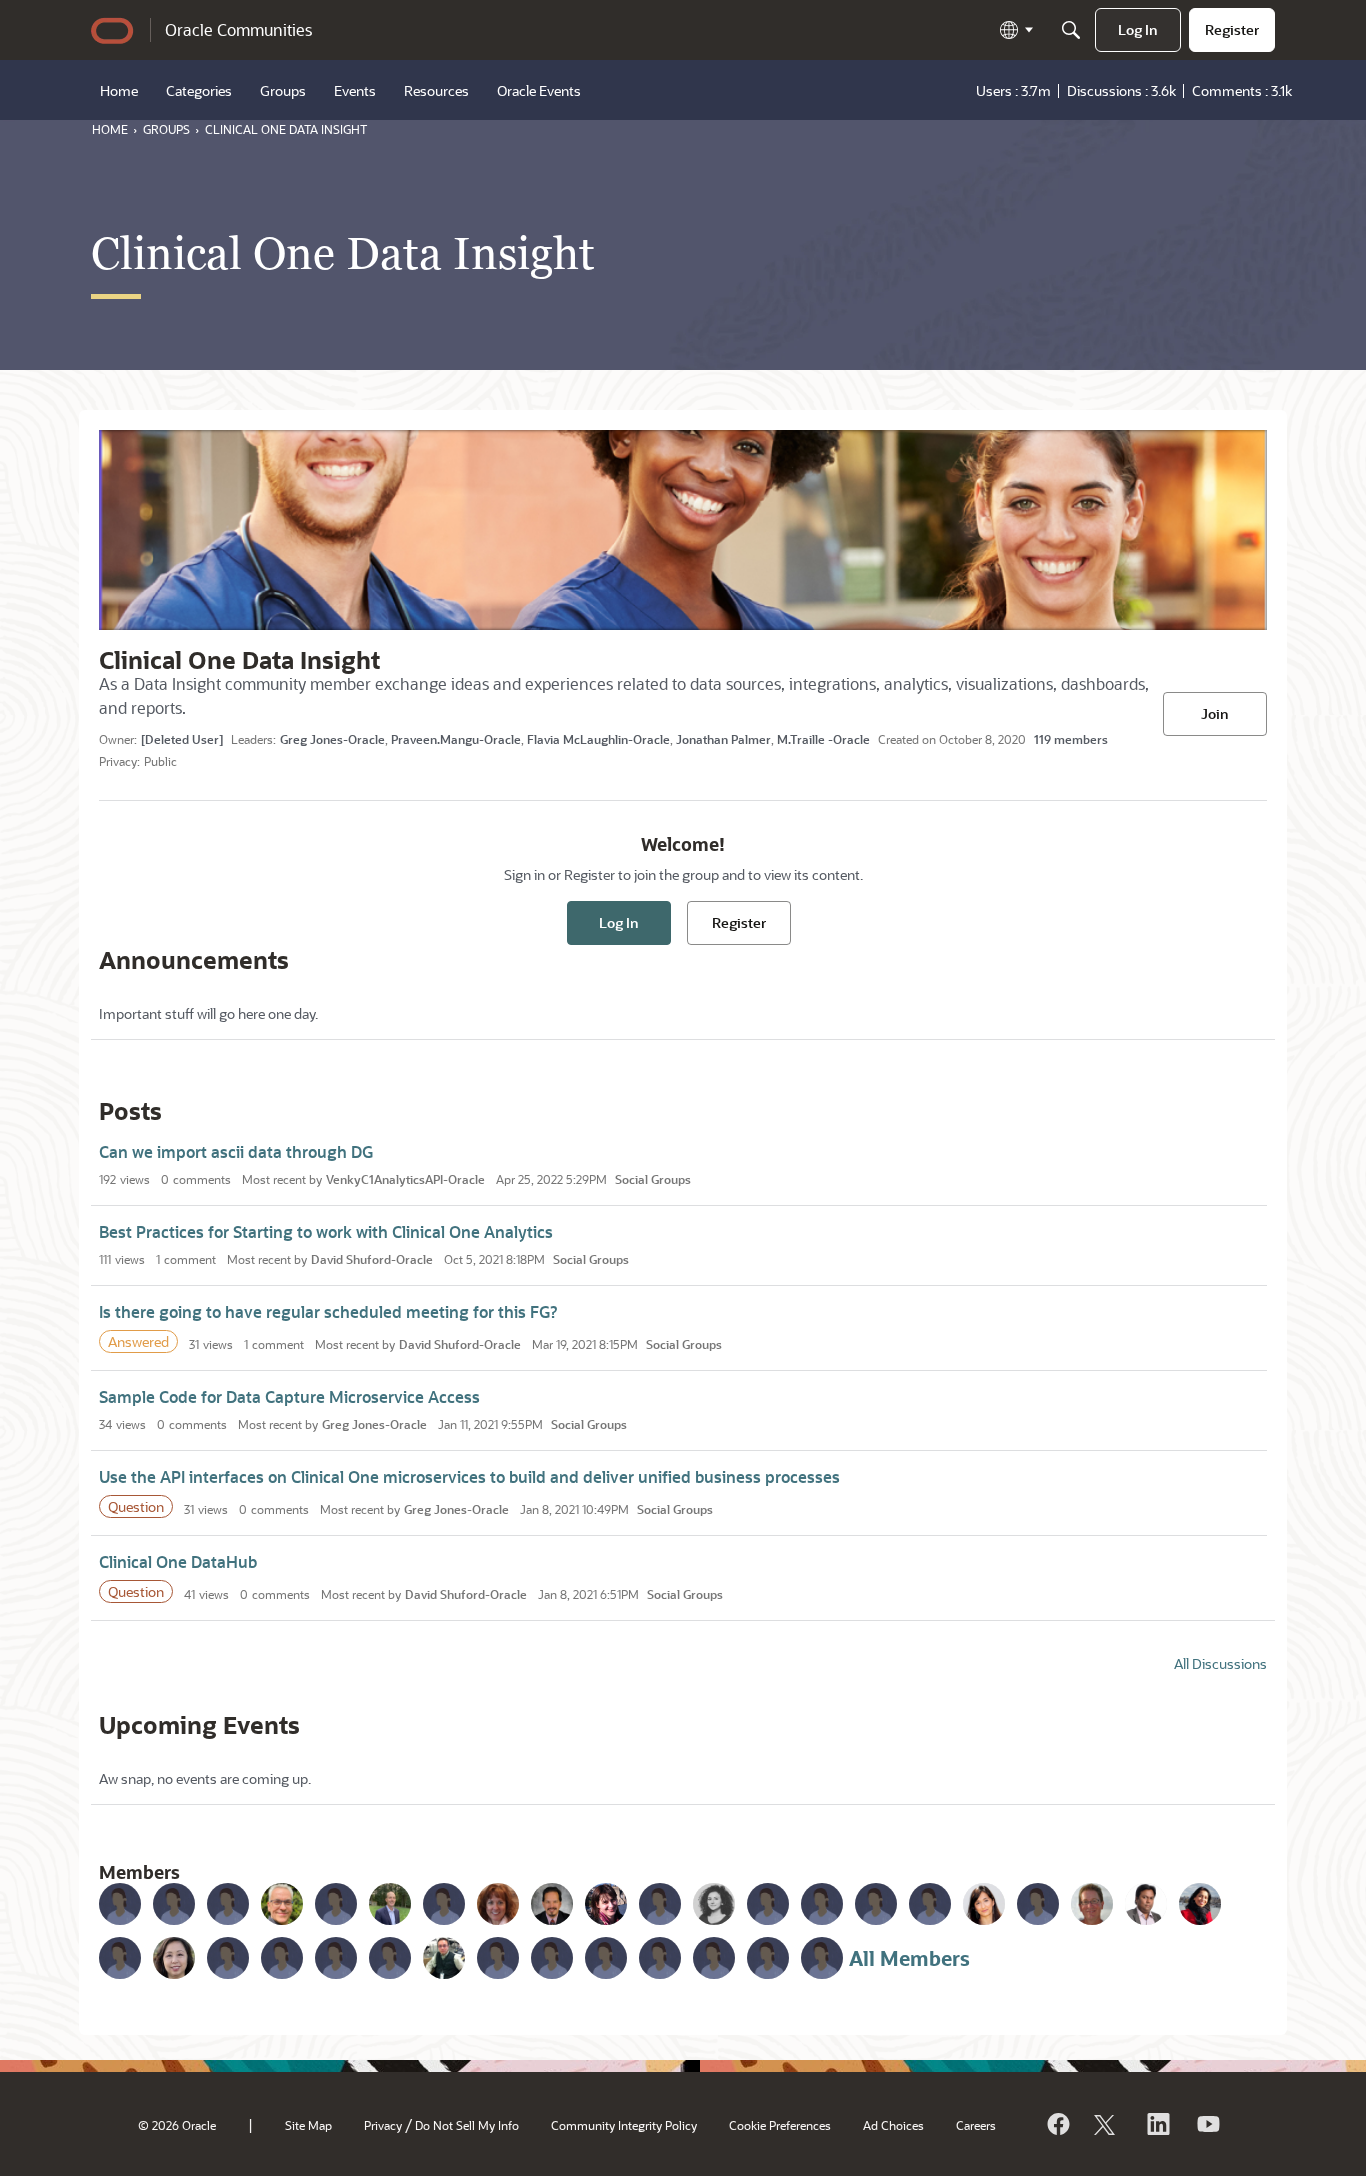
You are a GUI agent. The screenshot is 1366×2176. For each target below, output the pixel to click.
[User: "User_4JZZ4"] (822, 1958)
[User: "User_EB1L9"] (660, 1904)
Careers (976, 2125)
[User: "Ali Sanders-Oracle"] (120, 1958)
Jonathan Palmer (723, 739)
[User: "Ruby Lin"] (174, 1958)
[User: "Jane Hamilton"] (228, 1958)
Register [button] (739, 922)
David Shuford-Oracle (372, 1259)
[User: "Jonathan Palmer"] (282, 1904)
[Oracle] (1057, 2124)
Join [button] (1215, 713)
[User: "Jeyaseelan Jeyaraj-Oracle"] (1146, 1904)
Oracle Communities (238, 29)
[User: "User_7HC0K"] (282, 1958)
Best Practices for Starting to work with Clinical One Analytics (326, 1231)
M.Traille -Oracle (823, 739)
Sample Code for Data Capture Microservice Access (289, 1396)
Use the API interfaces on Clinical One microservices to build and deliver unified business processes (469, 1476)
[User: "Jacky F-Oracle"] (390, 1958)
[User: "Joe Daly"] (336, 1958)
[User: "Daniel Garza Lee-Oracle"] (822, 1904)
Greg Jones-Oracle (332, 739)
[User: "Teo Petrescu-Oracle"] (714, 1904)
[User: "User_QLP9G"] (768, 1904)
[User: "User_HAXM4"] (768, 1958)
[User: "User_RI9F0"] (714, 1958)
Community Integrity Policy (624, 2125)
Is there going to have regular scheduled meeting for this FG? (328, 1311)
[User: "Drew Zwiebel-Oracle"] (876, 1904)
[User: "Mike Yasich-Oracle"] (552, 1904)
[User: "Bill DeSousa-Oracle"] (444, 1904)
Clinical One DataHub (178, 1561)
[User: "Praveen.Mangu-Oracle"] (174, 1904)
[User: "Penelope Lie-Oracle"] (930, 1904)
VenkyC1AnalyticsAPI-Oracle (405, 1179)
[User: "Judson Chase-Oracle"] (1092, 1904)
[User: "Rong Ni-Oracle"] (444, 1958)
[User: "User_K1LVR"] (552, 1958)
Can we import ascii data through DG (236, 1151)
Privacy (383, 2125)
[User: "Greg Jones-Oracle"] (120, 1904)
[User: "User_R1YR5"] (606, 1958)
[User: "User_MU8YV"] (660, 1958)
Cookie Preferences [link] (780, 2125)
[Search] (1071, 30)
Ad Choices (893, 2125)
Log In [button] (619, 922)
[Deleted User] (182, 739)
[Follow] (1107, 2124)
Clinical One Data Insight (239, 659)
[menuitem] (1138, 30)
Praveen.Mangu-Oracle (456, 739)
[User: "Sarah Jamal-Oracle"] (984, 1904)
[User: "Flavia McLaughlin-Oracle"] (228, 1904)
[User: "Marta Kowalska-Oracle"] (606, 1904)
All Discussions (1220, 1663)
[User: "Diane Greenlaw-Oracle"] (498, 1904)
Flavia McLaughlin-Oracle (598, 739)
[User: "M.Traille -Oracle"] (336, 1904)
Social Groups (653, 1179)
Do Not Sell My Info (467, 2125)
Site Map (308, 2125)
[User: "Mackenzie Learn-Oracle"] (498, 1958)
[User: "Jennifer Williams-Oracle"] (1038, 1904)
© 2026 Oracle (177, 2125)
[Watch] (1207, 2124)
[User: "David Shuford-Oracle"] (390, 1904)
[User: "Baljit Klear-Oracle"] (1200, 1904)
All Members (909, 1958)
